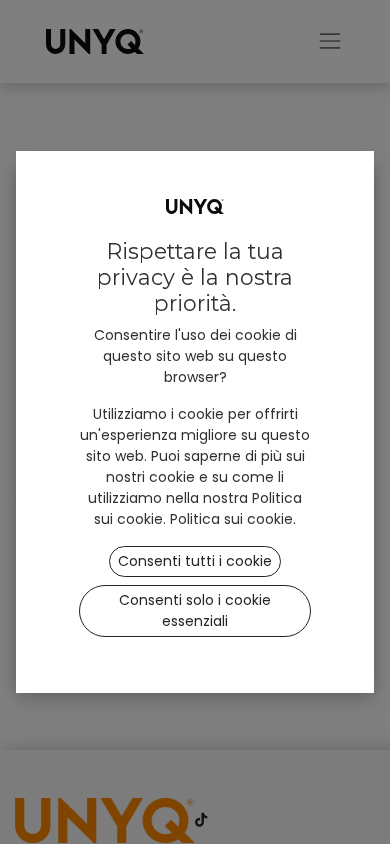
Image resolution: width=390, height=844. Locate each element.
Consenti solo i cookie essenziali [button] (195, 610)
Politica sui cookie (231, 519)
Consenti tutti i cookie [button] (195, 561)
